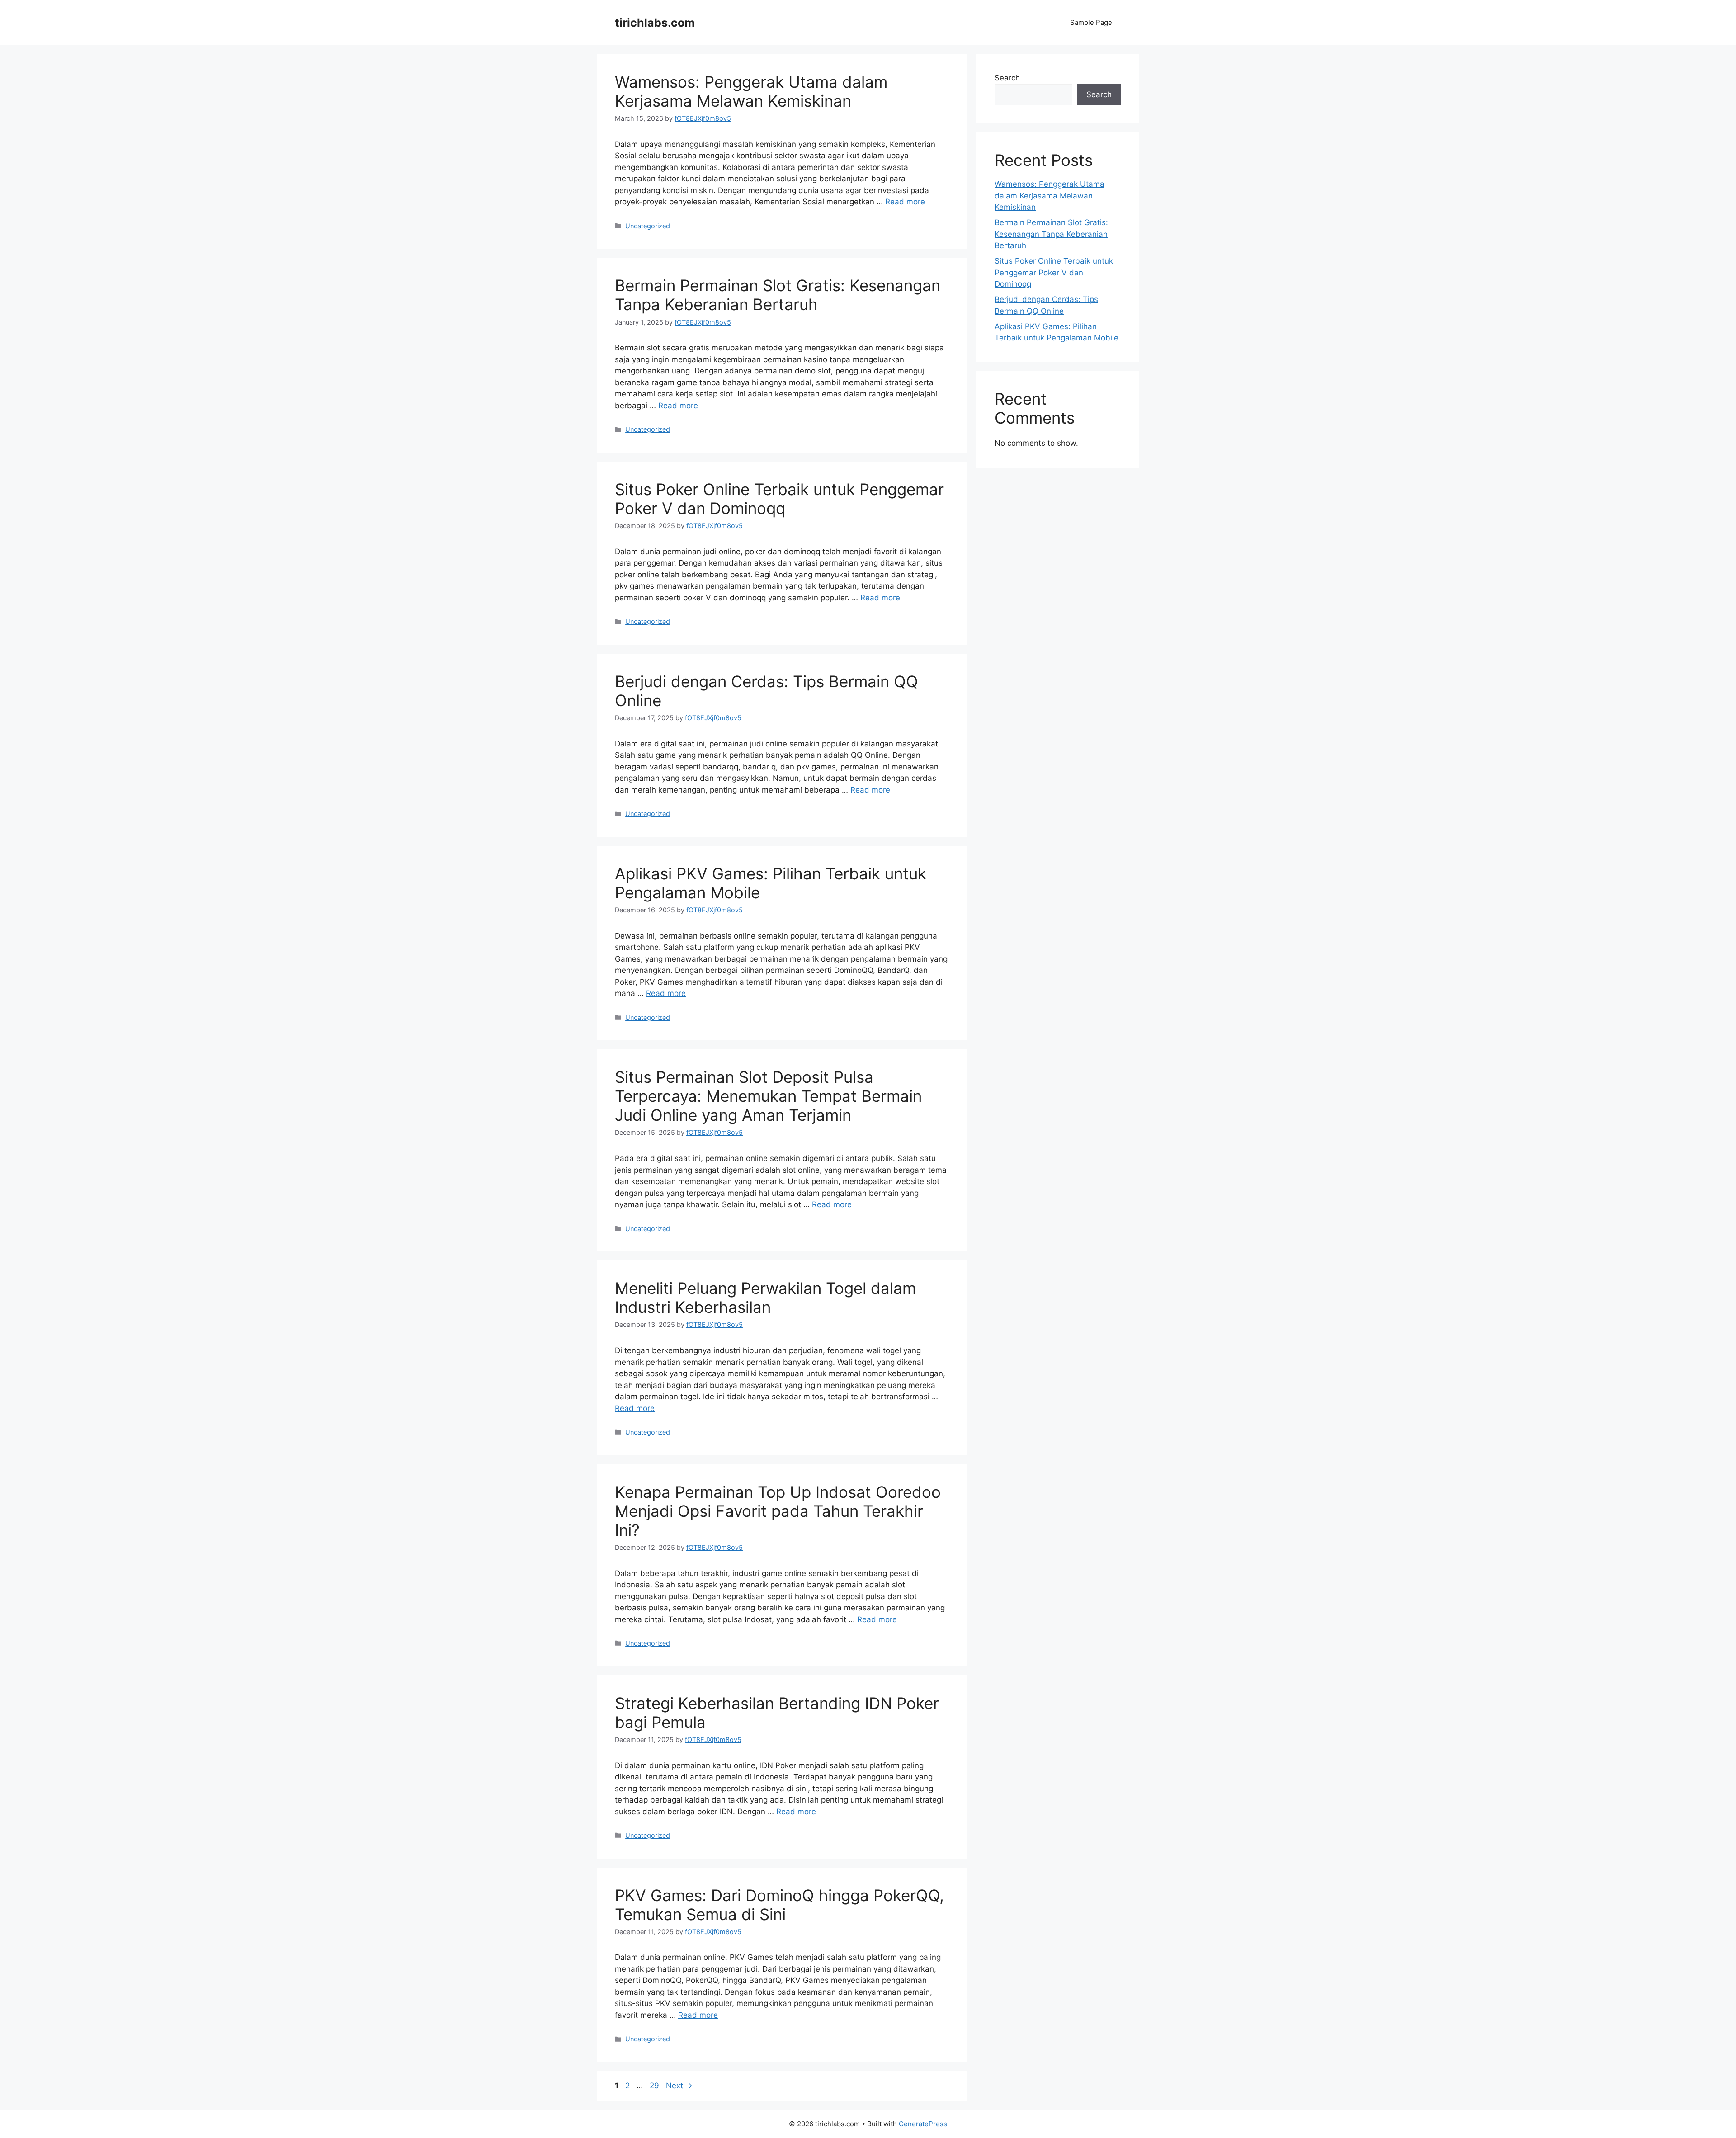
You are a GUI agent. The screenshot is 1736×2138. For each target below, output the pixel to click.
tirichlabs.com (655, 23)
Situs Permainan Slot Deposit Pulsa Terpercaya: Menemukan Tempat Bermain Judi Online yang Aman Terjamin (768, 1096)
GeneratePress (923, 2124)
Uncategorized (648, 226)
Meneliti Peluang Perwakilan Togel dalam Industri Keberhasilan (765, 1298)
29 (655, 2086)
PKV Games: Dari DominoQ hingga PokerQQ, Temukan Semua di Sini (779, 1905)
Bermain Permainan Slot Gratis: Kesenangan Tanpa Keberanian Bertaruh (778, 295)
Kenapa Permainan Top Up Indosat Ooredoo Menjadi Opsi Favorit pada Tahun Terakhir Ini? (778, 1511)
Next (679, 2086)
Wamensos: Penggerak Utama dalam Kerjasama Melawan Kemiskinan (751, 91)
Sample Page (1091, 22)
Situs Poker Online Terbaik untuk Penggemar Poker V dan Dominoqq (779, 499)
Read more (905, 202)
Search (1007, 78)
